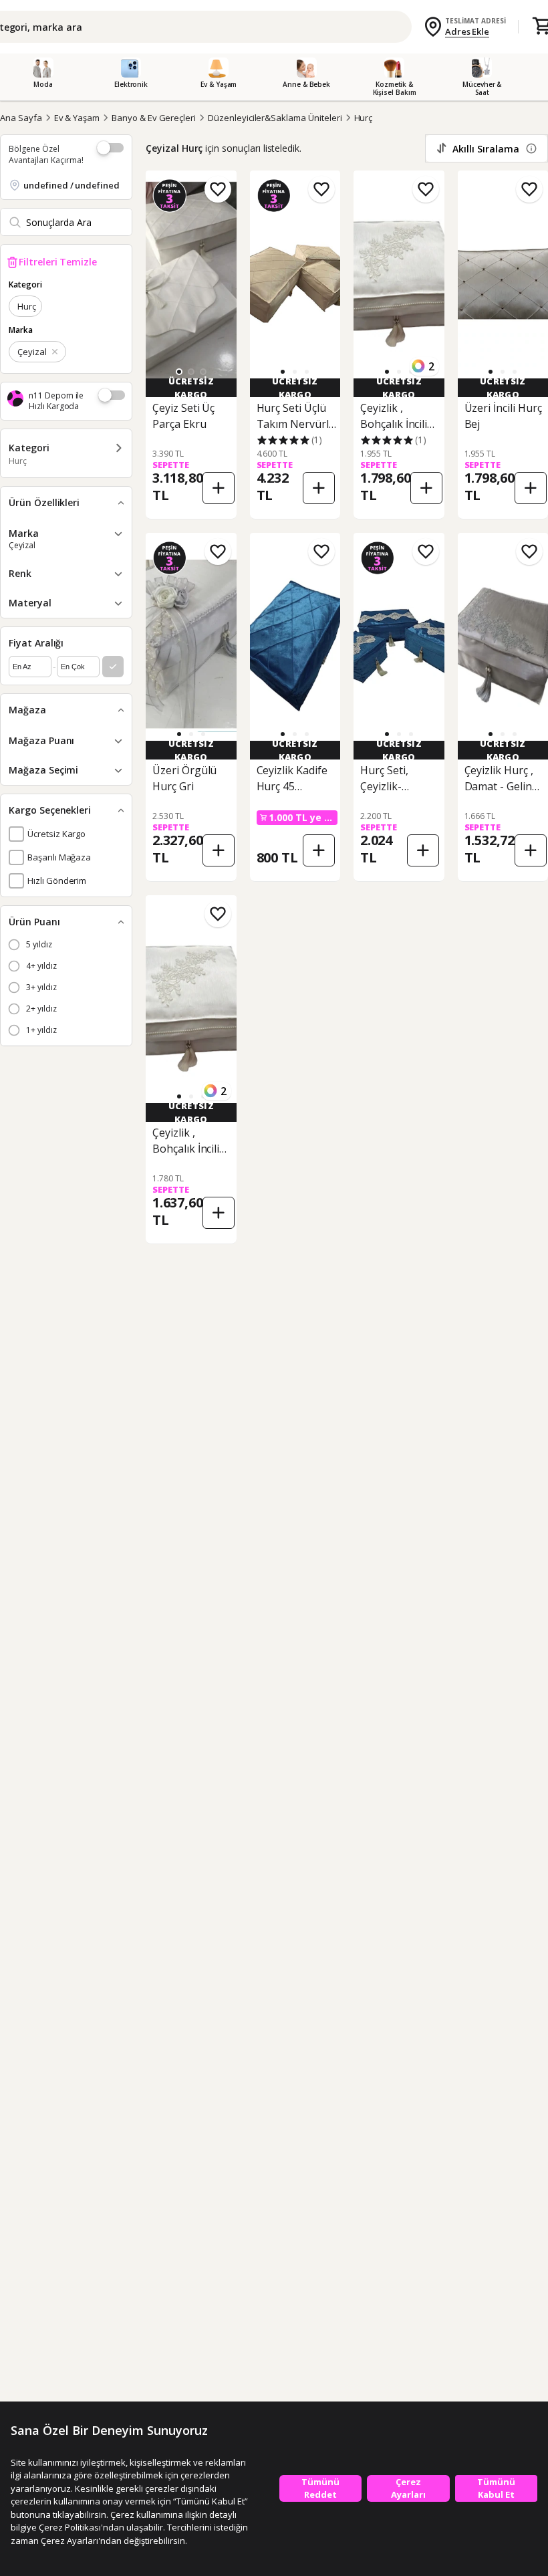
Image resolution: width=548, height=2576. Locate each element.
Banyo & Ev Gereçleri (154, 118)
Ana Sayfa (21, 118)
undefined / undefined (72, 185)
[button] (191, 372)
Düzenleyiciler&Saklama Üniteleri (275, 118)
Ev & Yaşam (77, 118)
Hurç (364, 118)
